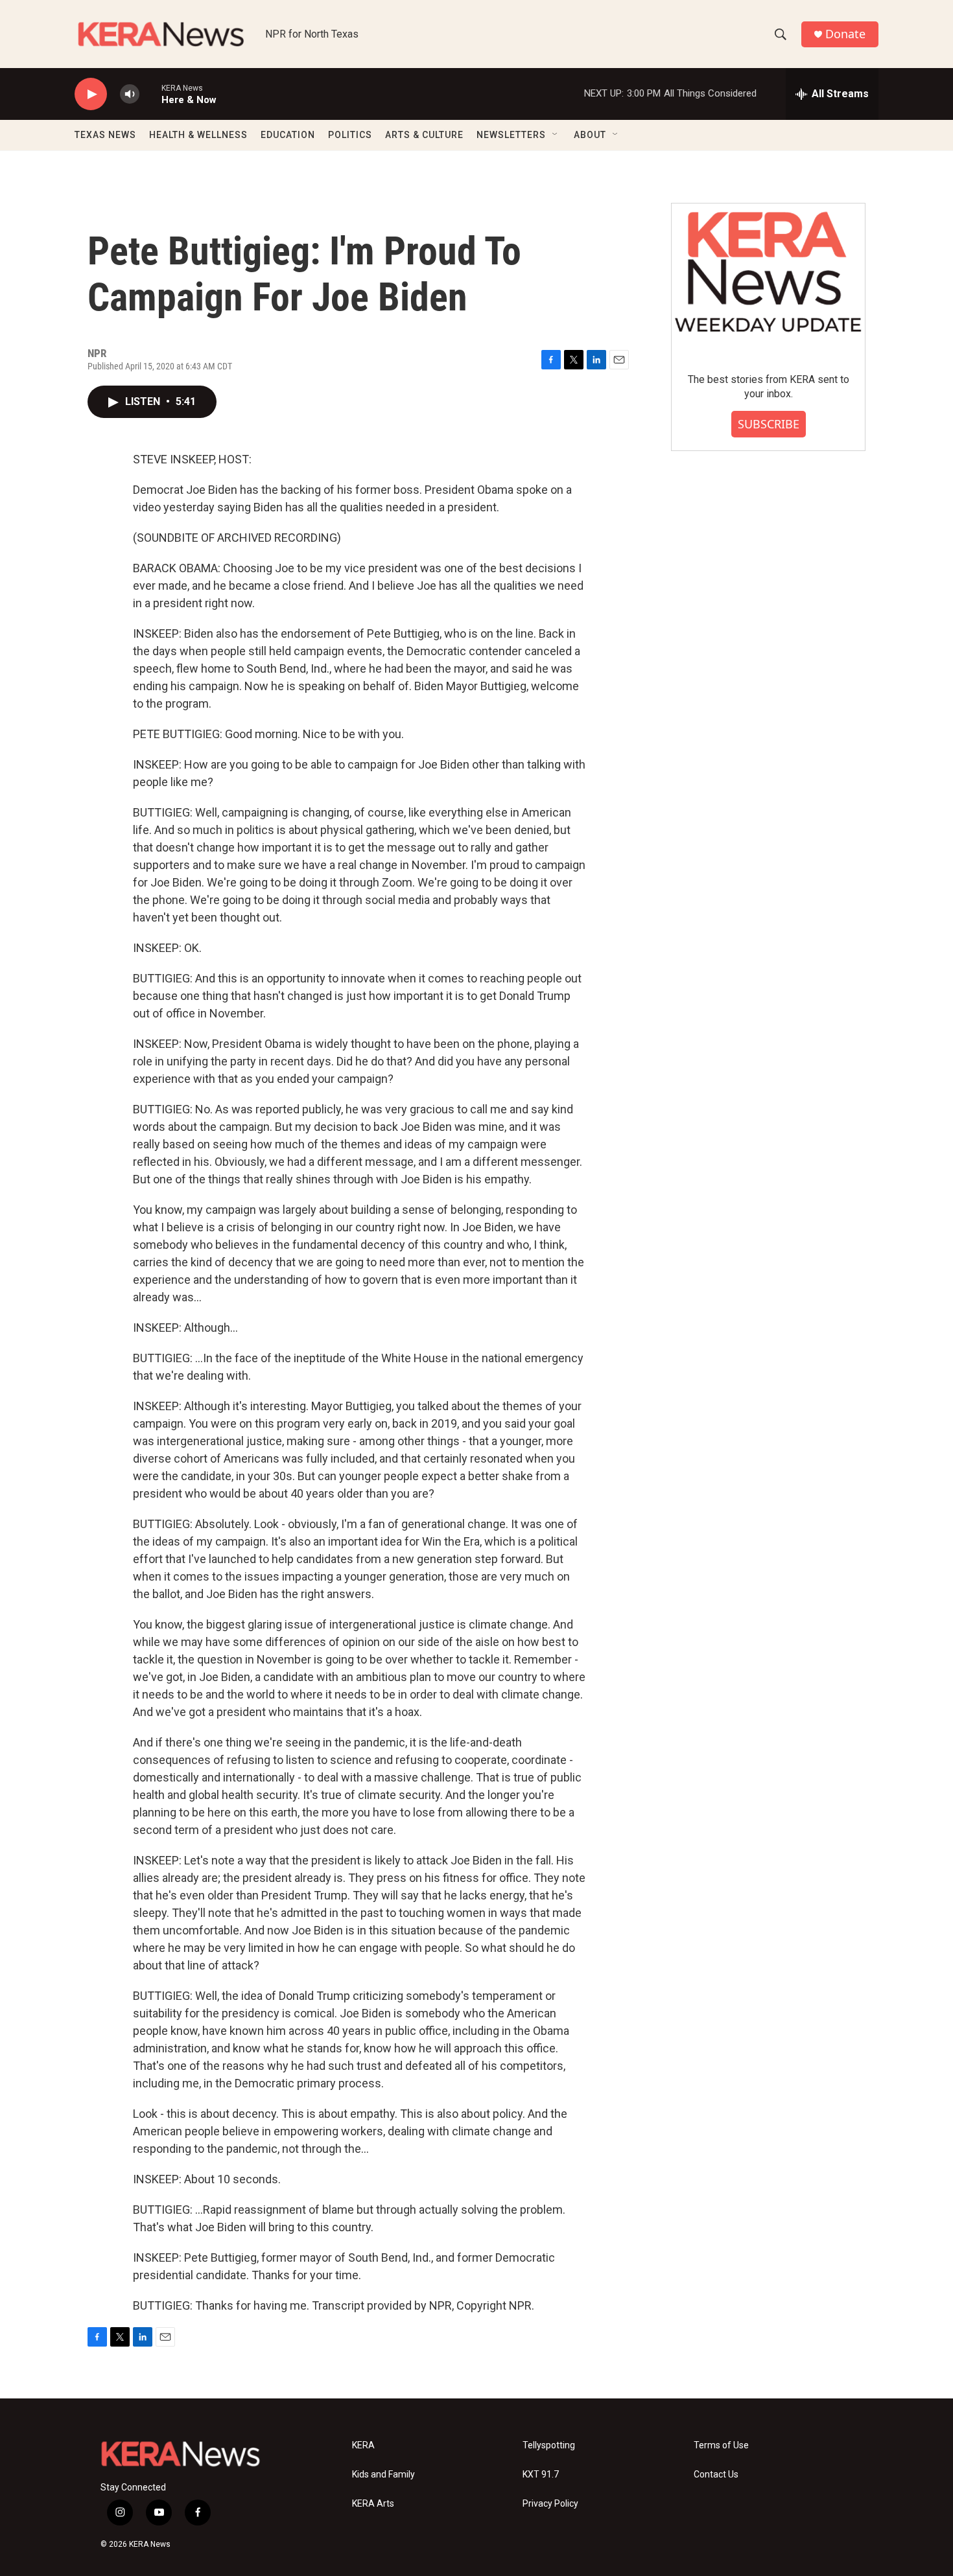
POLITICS (350, 135)
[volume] (130, 94)
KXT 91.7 (541, 2475)
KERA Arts (373, 2504)
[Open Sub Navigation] (556, 135)
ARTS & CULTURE (424, 135)
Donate (845, 34)
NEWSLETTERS (511, 135)
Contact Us (716, 2475)
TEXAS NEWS (105, 135)
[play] (91, 94)
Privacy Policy (550, 2504)
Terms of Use (721, 2445)
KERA (363, 2445)
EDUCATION (288, 135)
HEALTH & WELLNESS (198, 135)
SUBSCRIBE (769, 424)
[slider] (150, 94)
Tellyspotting (549, 2445)
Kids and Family (383, 2475)
